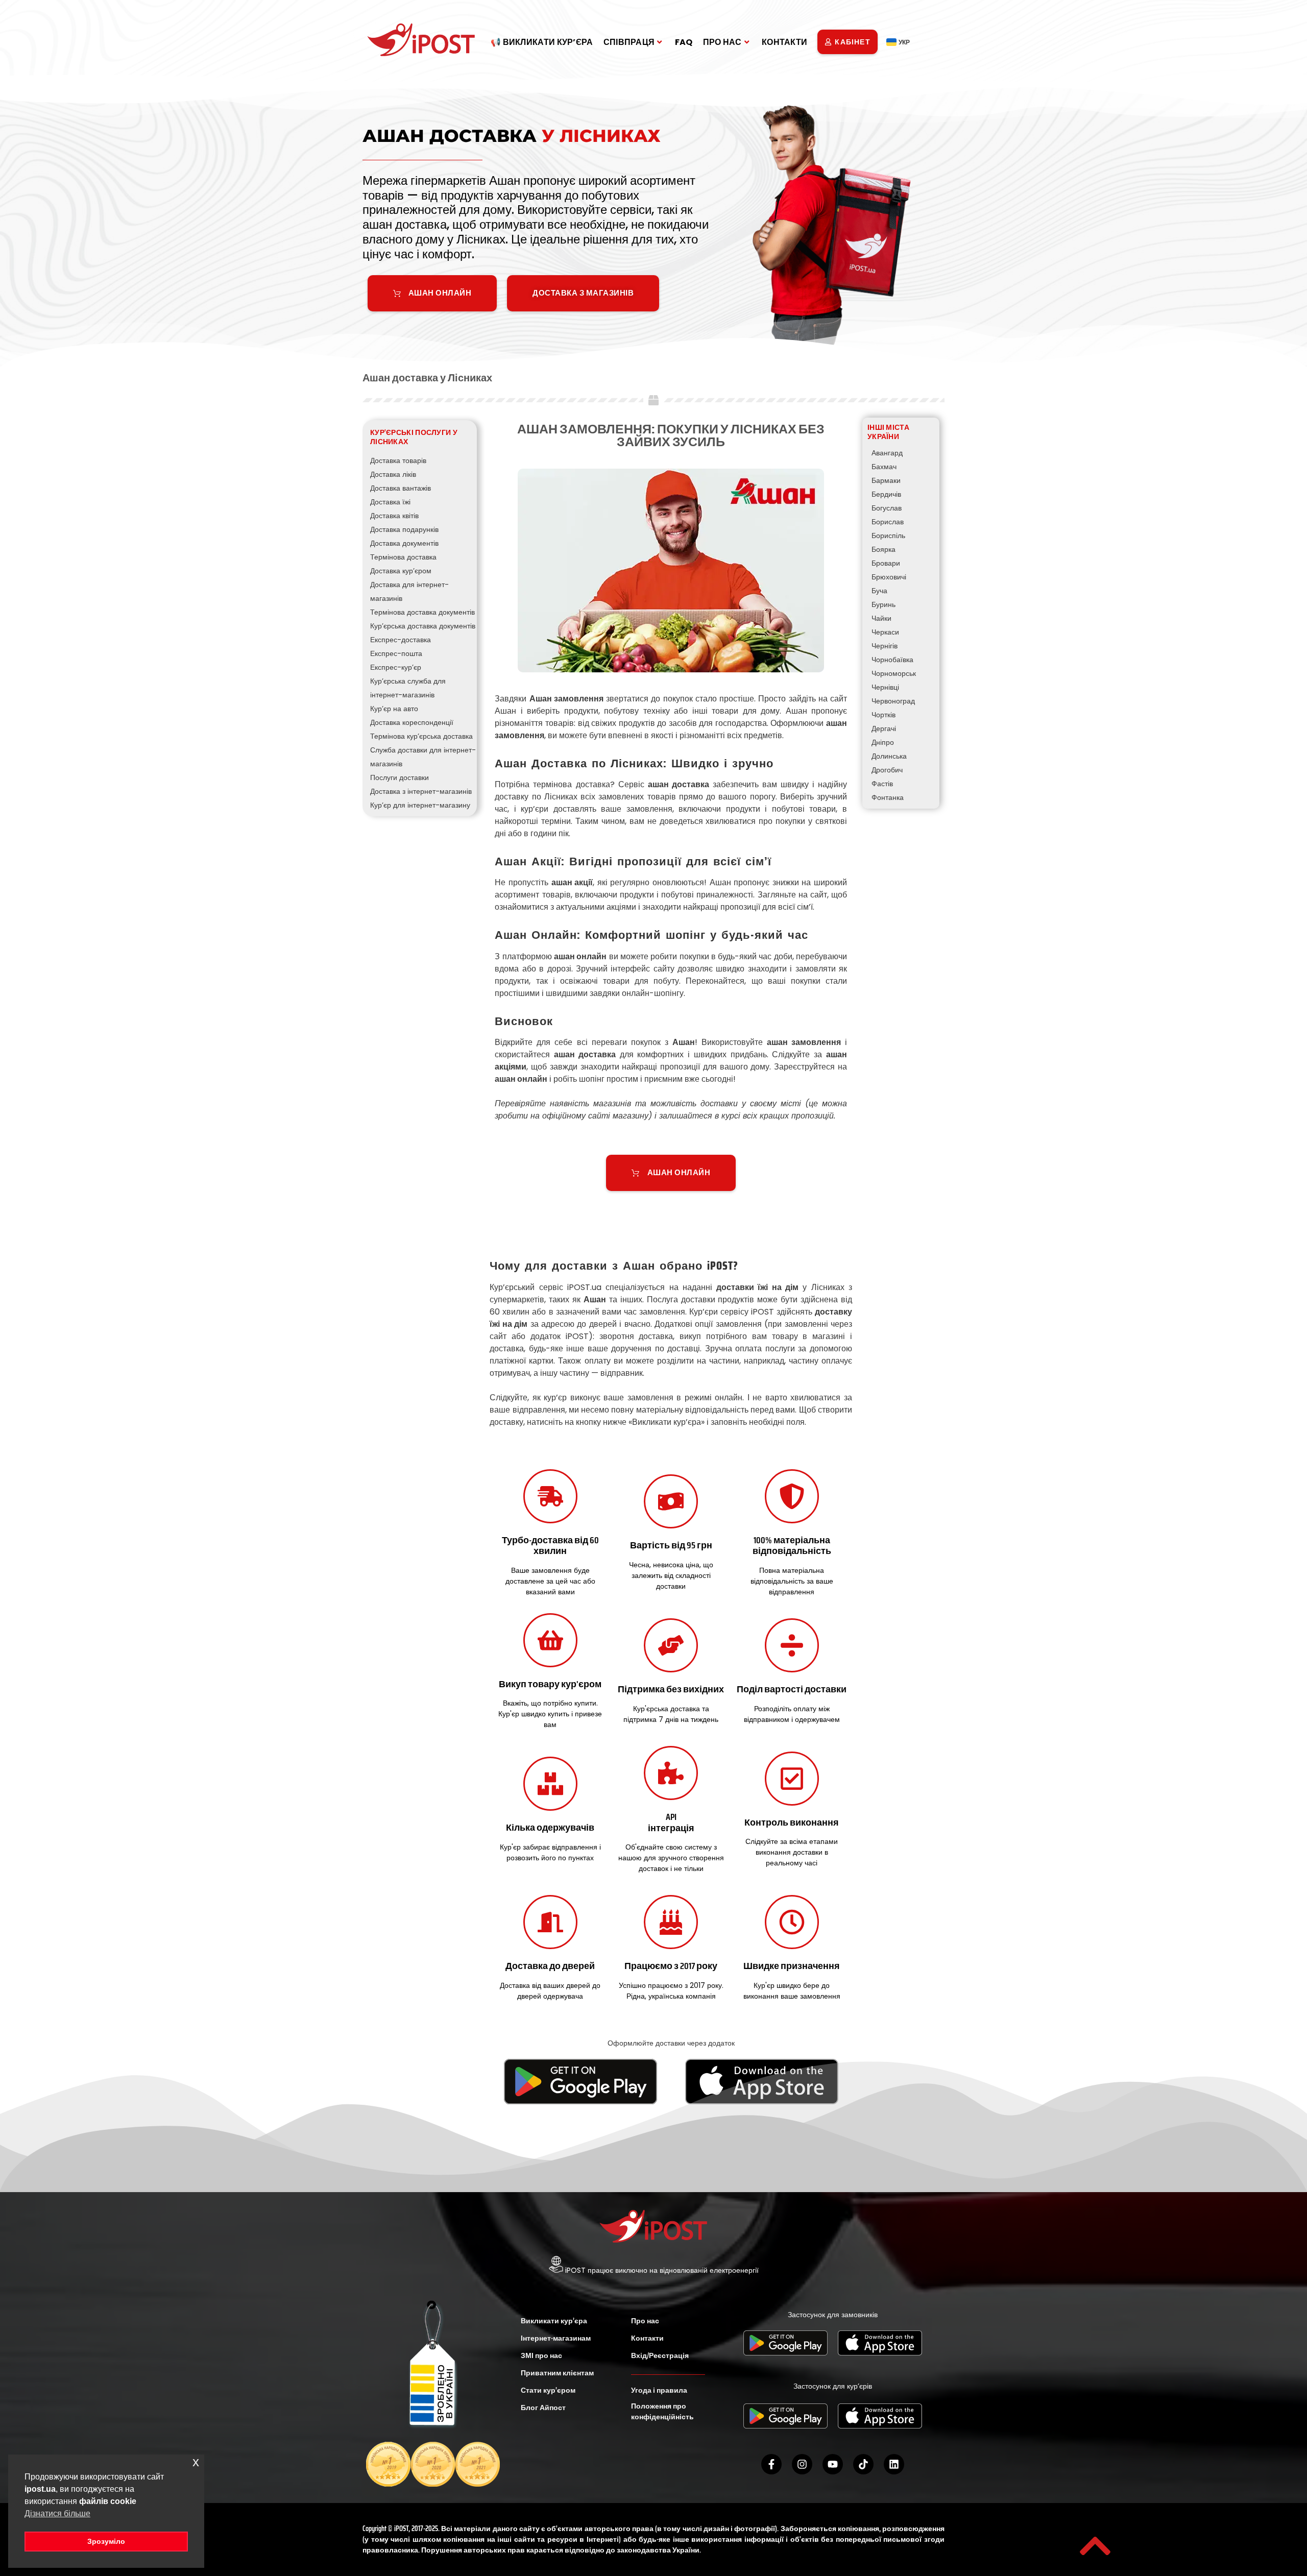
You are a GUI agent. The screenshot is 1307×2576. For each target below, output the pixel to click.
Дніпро (883, 742)
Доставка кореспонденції (412, 722)
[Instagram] (802, 2464)
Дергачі (884, 728)
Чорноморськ (894, 673)
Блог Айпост (543, 2408)
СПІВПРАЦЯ (629, 42)
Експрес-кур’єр (396, 667)
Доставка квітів (394, 516)
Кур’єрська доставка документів (423, 626)
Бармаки (886, 480)
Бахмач (884, 467)
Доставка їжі (390, 502)
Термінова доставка (403, 557)
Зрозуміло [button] (106, 2541)
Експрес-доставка (401, 640)
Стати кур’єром (548, 2390)
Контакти (647, 2338)
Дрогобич (887, 770)
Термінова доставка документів (422, 612)
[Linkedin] (894, 2464)
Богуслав (887, 508)
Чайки (881, 618)
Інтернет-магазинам (556, 2338)
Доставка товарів (398, 460)
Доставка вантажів (401, 488)
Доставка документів (404, 543)
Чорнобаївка (892, 660)
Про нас (645, 2321)
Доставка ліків (393, 474)
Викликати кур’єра (554, 2321)
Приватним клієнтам (557, 2373)
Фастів (882, 784)
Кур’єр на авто (394, 709)
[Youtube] (833, 2464)
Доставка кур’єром (401, 571)
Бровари (886, 563)
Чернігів (885, 646)
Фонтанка (888, 797)
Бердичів (886, 494)
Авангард (887, 453)
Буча (879, 591)
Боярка (884, 549)
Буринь (884, 604)
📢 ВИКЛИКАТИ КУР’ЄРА (542, 42)
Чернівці (885, 687)
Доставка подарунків (404, 529)
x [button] (196, 2462)
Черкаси (885, 632)
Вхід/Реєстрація (660, 2355)
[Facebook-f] (771, 2464)
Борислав (888, 522)
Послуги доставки (400, 777)
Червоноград (893, 701)
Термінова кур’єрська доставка (421, 736)
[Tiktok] (863, 2464)
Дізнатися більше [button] (57, 2513)
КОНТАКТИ (784, 42)
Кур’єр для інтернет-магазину (420, 805)
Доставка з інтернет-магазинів (421, 791)
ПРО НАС (722, 42)
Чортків (884, 715)
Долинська (889, 756)
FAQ (684, 42)
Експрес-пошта (396, 653)
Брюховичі (889, 577)
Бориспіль (888, 536)
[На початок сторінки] (1095, 2546)
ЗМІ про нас (541, 2355)
